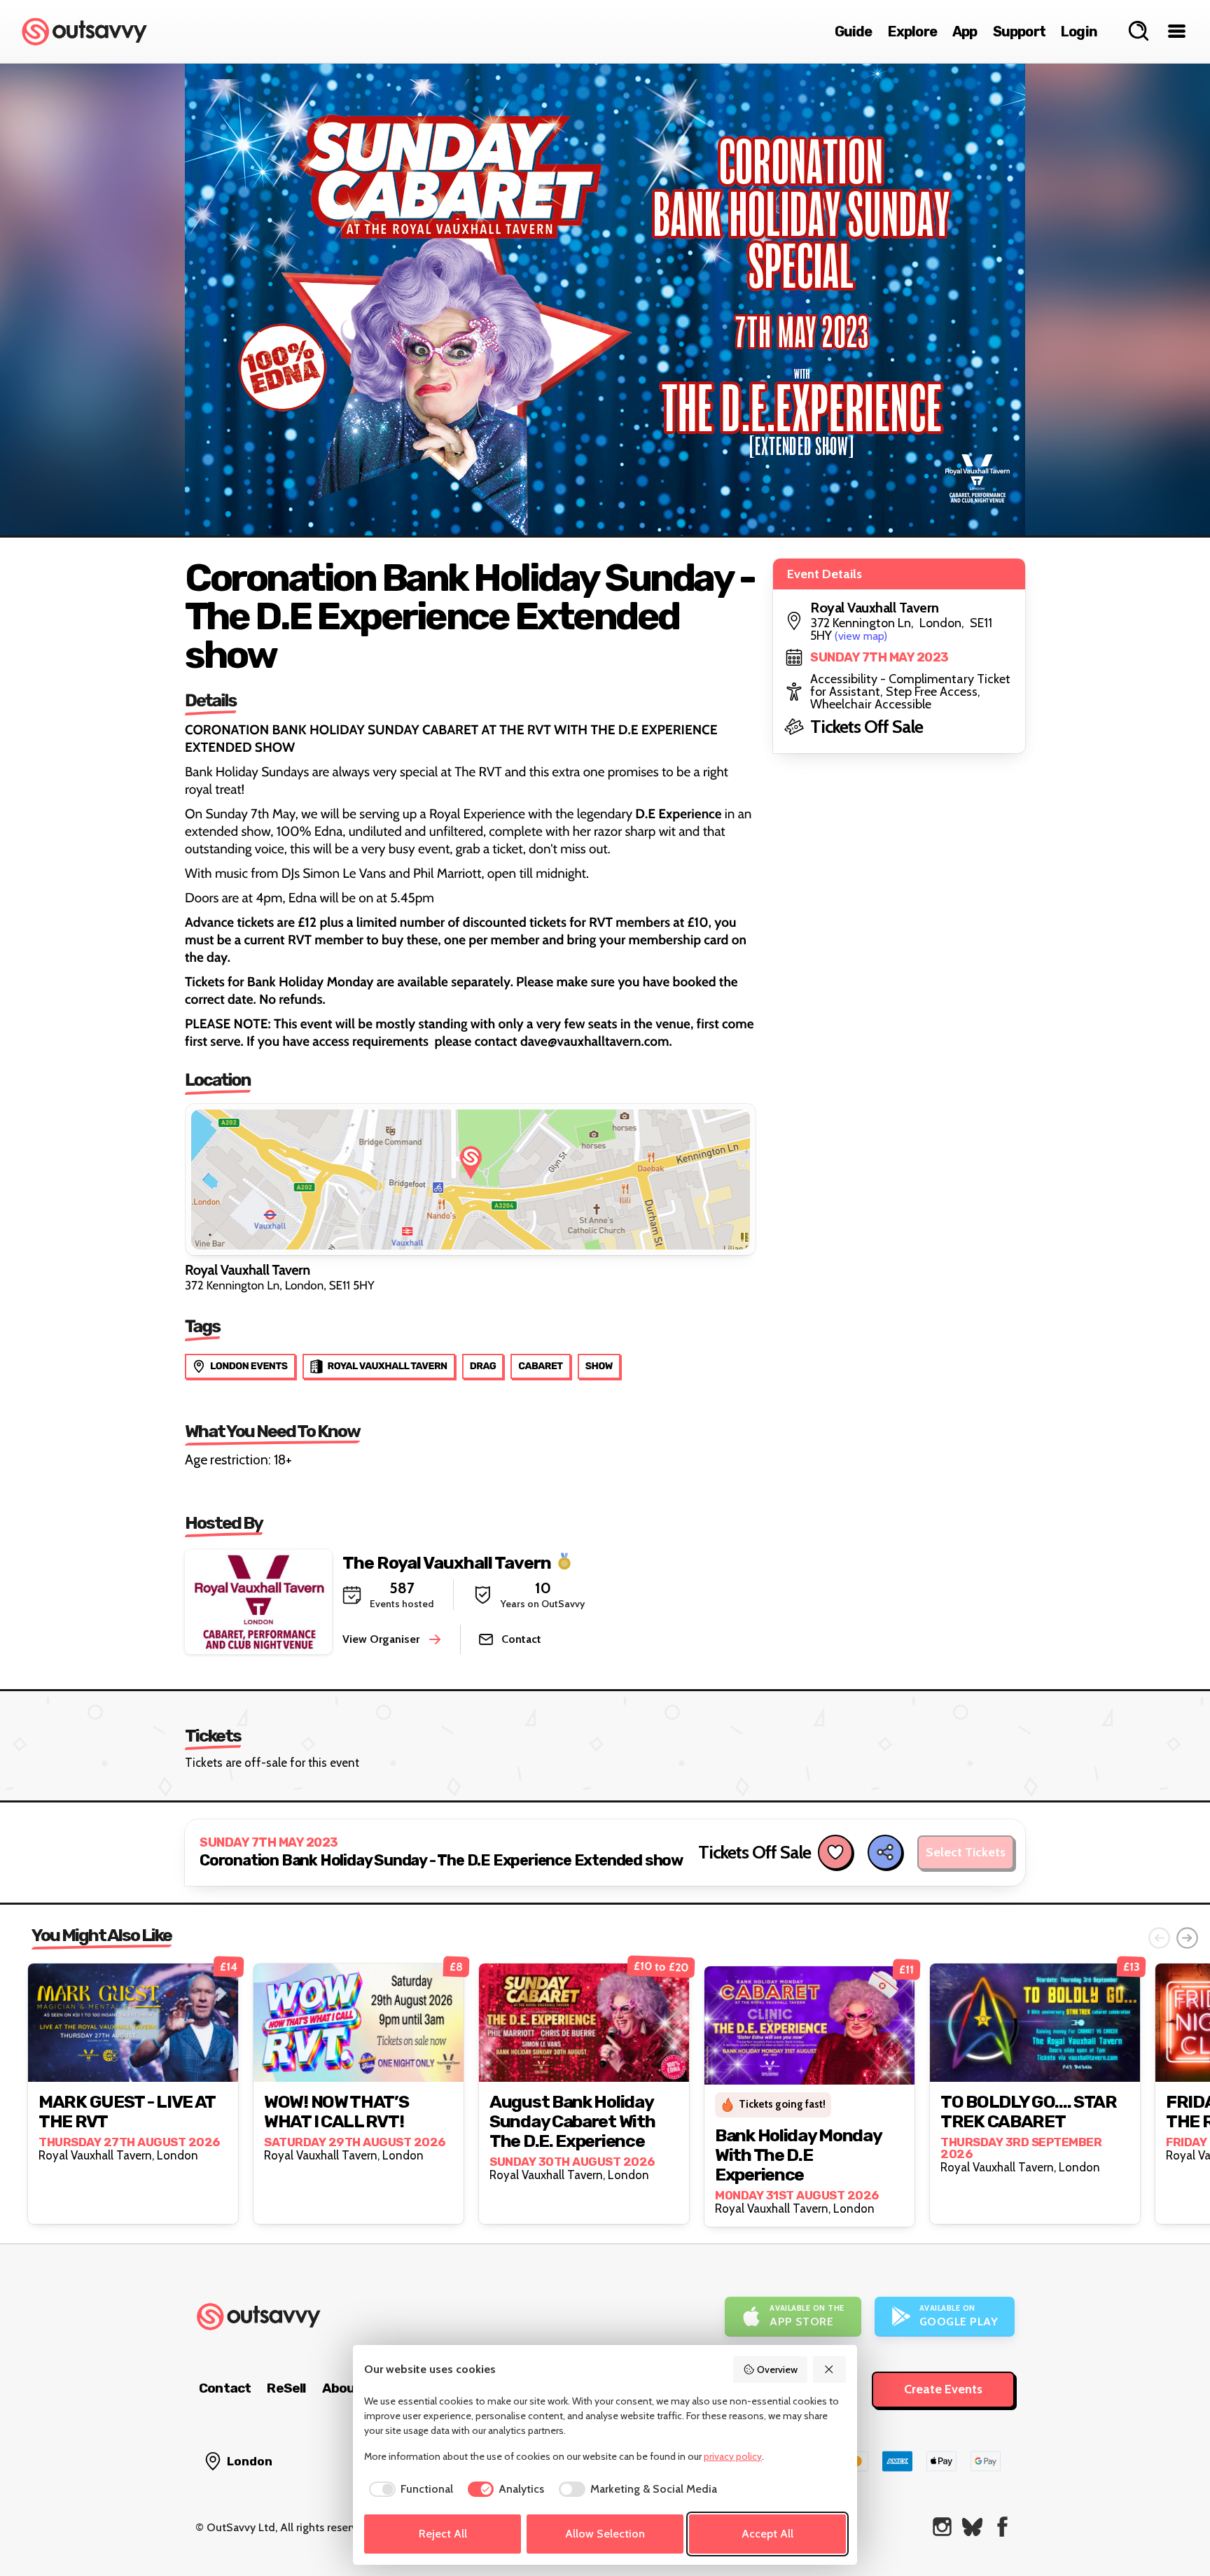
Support (1019, 31)
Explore (912, 31)
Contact (225, 2388)
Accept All (767, 2534)
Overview (777, 2369)
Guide (854, 31)
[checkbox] (409, 2489)
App (965, 31)
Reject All (443, 2534)
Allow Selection (605, 2534)
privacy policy (733, 2456)
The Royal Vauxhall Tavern (447, 1562)
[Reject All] (830, 2369)
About (342, 2388)
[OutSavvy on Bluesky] (972, 2527)
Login (1079, 31)
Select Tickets (966, 1852)
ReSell (286, 2388)
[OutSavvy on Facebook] (1002, 2527)
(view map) (861, 636)
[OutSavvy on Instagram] (942, 2527)
